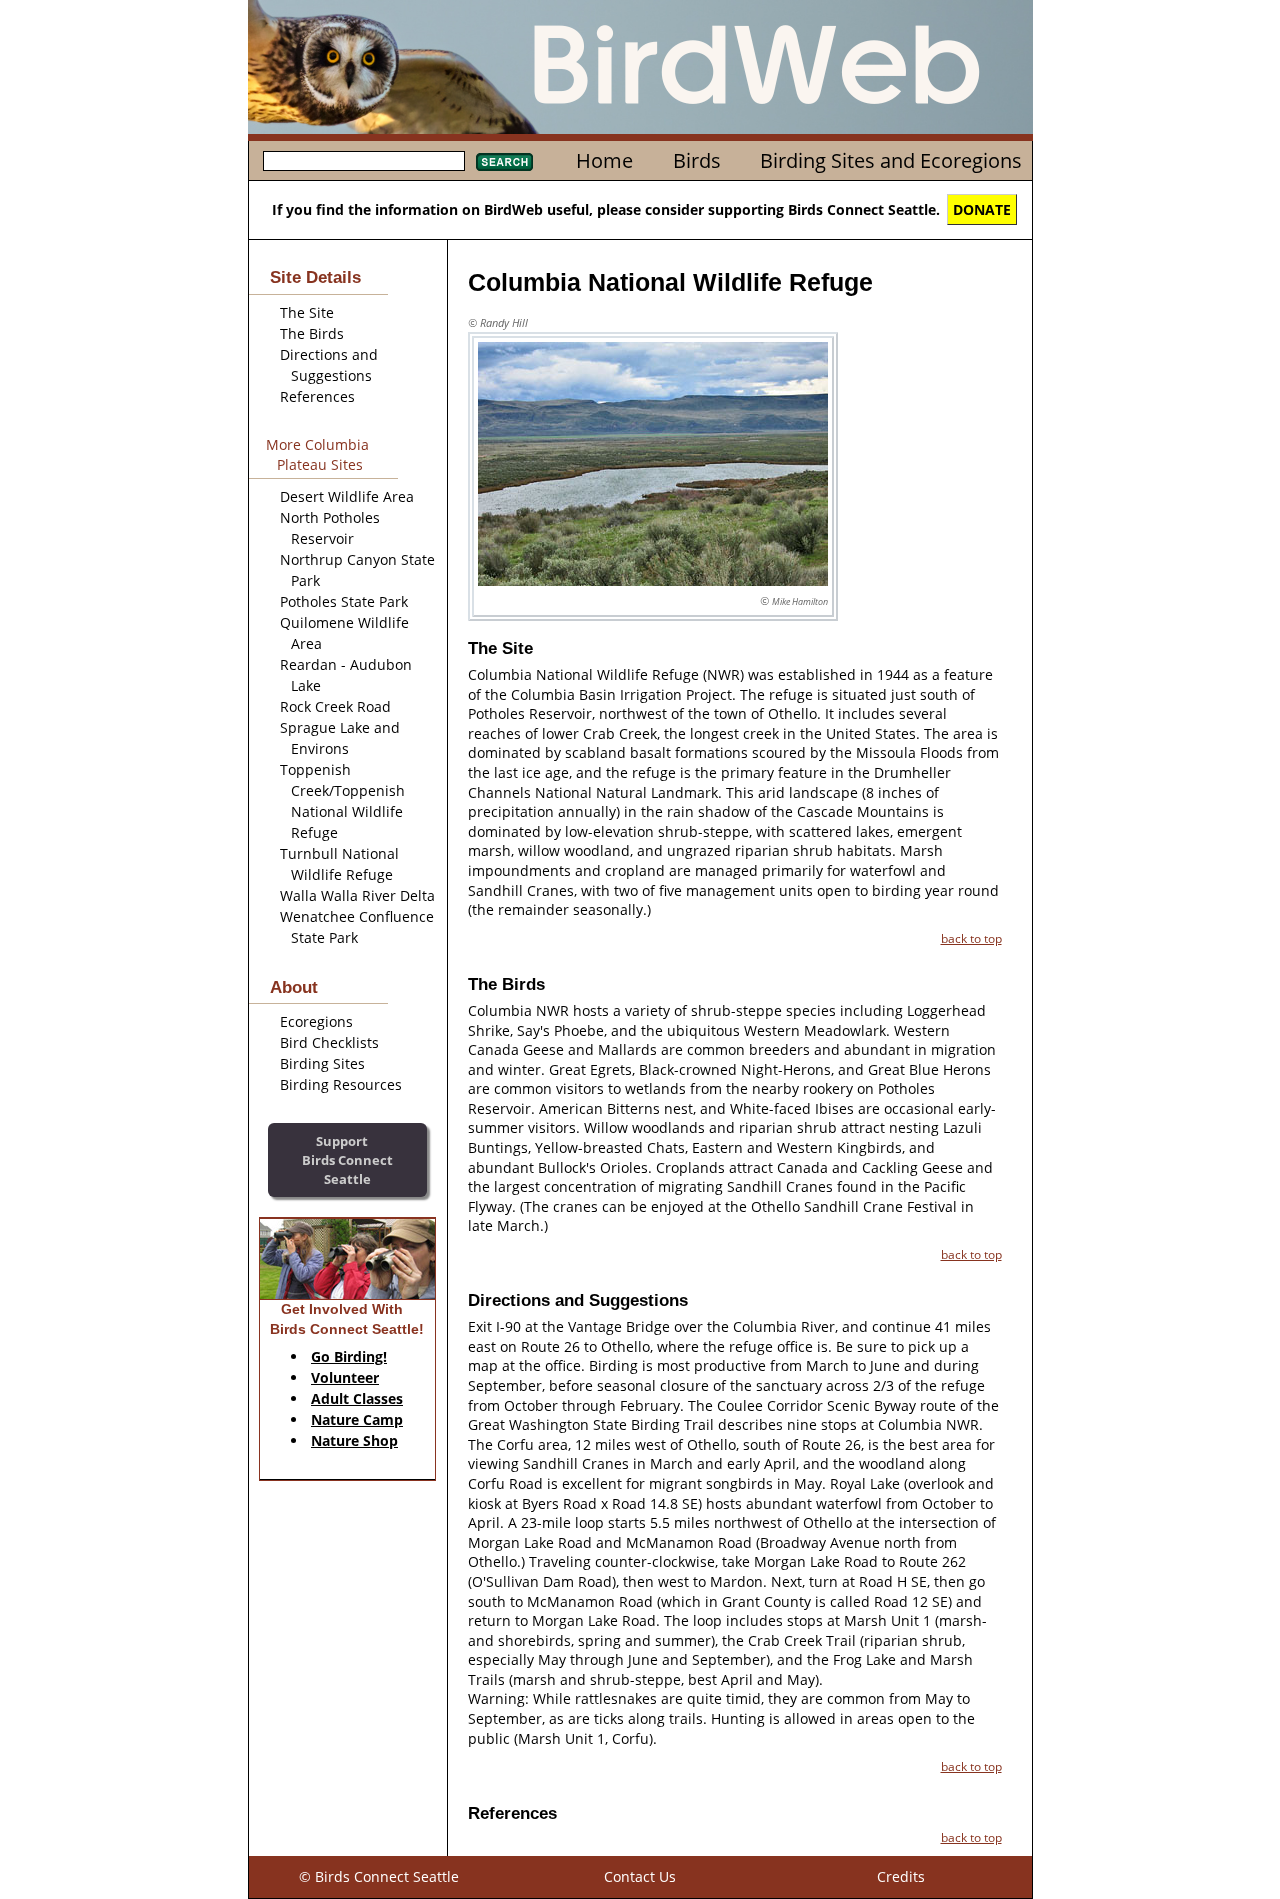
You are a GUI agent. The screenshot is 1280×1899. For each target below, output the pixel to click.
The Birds (312, 333)
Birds (697, 160)
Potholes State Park (344, 601)
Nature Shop (354, 1440)
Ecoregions (316, 1021)
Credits (901, 1876)
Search (504, 162)
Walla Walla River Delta (357, 895)
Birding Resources (341, 1084)
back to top (971, 938)
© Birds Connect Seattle (379, 1876)
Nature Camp (357, 1419)
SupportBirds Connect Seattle (347, 1159)
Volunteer (345, 1377)
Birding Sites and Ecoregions (891, 160)
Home (604, 160)
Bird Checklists (329, 1042)
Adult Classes (357, 1398)
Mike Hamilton (800, 601)
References (317, 396)
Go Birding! (349, 1356)
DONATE (982, 209)
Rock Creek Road (335, 706)
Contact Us (640, 1876)
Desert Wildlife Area (347, 496)
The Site (307, 312)
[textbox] (364, 161)
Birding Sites (322, 1063)
